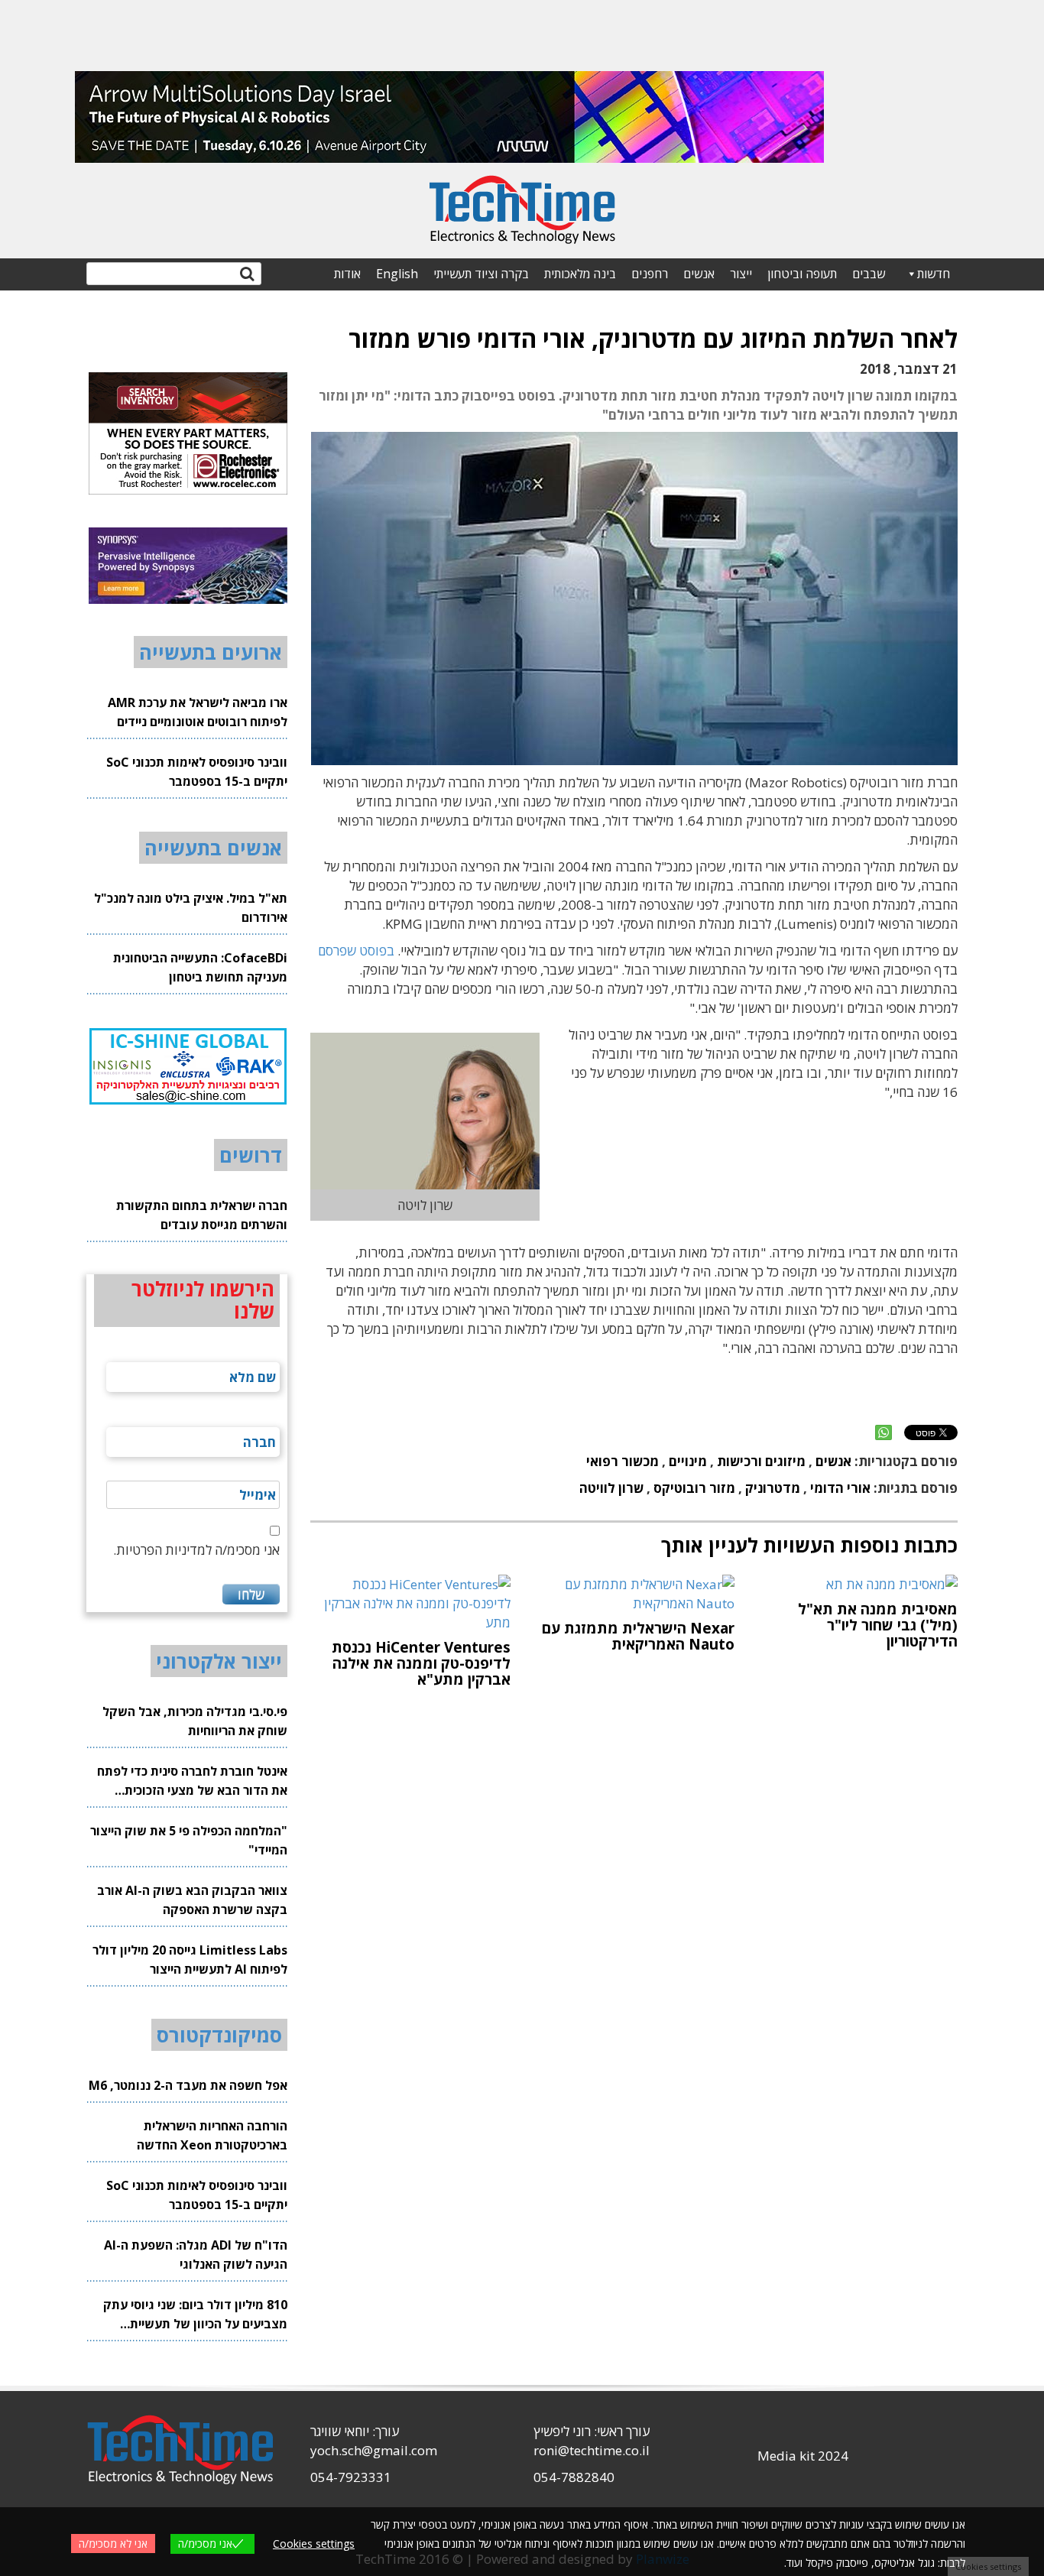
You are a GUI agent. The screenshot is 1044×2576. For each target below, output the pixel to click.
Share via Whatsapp (884, 1432)
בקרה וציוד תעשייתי (481, 274)
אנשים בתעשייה (213, 848)
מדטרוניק (773, 1488)
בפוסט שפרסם (356, 951)
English (397, 274)
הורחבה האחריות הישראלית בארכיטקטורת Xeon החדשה (212, 2135)
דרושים (251, 1155)
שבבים (869, 274)
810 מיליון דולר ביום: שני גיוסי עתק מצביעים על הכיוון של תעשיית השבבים (195, 2315)
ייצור (741, 274)
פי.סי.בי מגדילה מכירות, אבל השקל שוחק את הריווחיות (195, 1721)
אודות (347, 274)
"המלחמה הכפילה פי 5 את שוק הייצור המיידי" (189, 1840)
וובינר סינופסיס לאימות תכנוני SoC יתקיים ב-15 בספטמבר (197, 772)
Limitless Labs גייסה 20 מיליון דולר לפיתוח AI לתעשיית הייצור (190, 1960)
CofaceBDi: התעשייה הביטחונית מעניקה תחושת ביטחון (200, 967)
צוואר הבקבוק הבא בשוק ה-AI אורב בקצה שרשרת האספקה (192, 1900)
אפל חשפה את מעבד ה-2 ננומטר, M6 (188, 2085)
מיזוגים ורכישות (761, 1461)
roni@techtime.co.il (592, 2450)
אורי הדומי (840, 1488)
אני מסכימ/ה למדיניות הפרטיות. (196, 1550)
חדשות (934, 274)
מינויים (688, 1461)
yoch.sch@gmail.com (374, 2450)
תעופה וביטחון (802, 274)
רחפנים (650, 274)
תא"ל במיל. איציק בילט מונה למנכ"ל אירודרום (191, 908)
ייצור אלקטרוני (219, 1661)
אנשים (699, 274)
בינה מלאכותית (580, 274)
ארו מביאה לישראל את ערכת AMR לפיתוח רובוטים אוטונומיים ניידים (198, 712)
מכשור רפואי (623, 1461)
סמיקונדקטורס (219, 2035)
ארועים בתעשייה (211, 652)
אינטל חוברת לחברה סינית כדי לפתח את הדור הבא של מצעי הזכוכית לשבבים (192, 1781)
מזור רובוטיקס (694, 1488)
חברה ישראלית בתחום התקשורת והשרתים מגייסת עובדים (202, 1215)
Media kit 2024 (803, 2456)
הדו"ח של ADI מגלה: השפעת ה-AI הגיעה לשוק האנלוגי (196, 2255)
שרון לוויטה (611, 1488)
